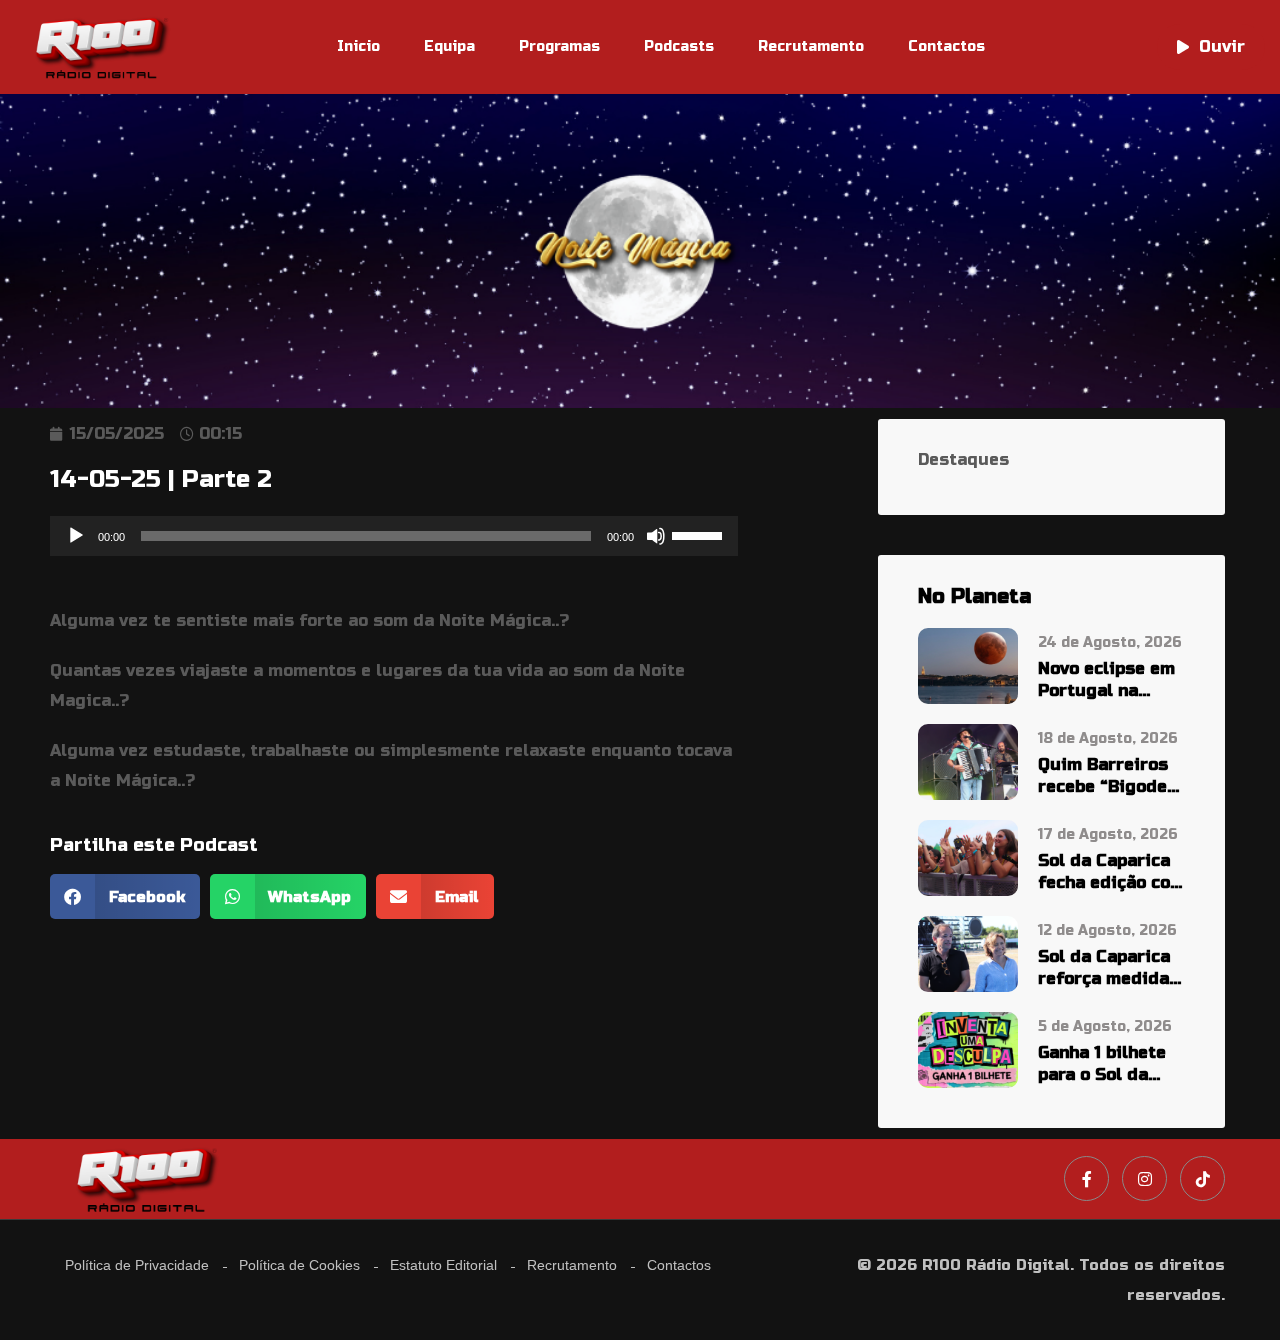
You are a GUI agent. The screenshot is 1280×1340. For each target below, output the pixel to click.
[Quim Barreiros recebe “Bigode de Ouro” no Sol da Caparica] (968, 761)
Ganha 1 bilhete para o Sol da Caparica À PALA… (1102, 1064)
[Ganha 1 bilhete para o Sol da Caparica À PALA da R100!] (968, 1048)
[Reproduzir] (76, 536)
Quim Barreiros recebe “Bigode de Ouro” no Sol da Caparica (1104, 776)
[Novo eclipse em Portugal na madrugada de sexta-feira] (968, 665)
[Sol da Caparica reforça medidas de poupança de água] (968, 952)
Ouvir (1222, 46)
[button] (125, 896)
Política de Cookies (299, 1265)
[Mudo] (656, 536)
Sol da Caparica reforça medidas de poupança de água (1108, 968)
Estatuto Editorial (443, 1265)
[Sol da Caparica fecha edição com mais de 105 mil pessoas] (968, 856)
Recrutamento (811, 46)
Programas (559, 46)
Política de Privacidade (137, 1265)
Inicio (358, 46)
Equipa (449, 46)
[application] (394, 536)
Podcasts (679, 46)
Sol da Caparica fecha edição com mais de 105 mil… (1111, 872)
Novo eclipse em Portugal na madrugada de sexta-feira (1106, 680)
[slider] (700, 534)
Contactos (946, 46)
